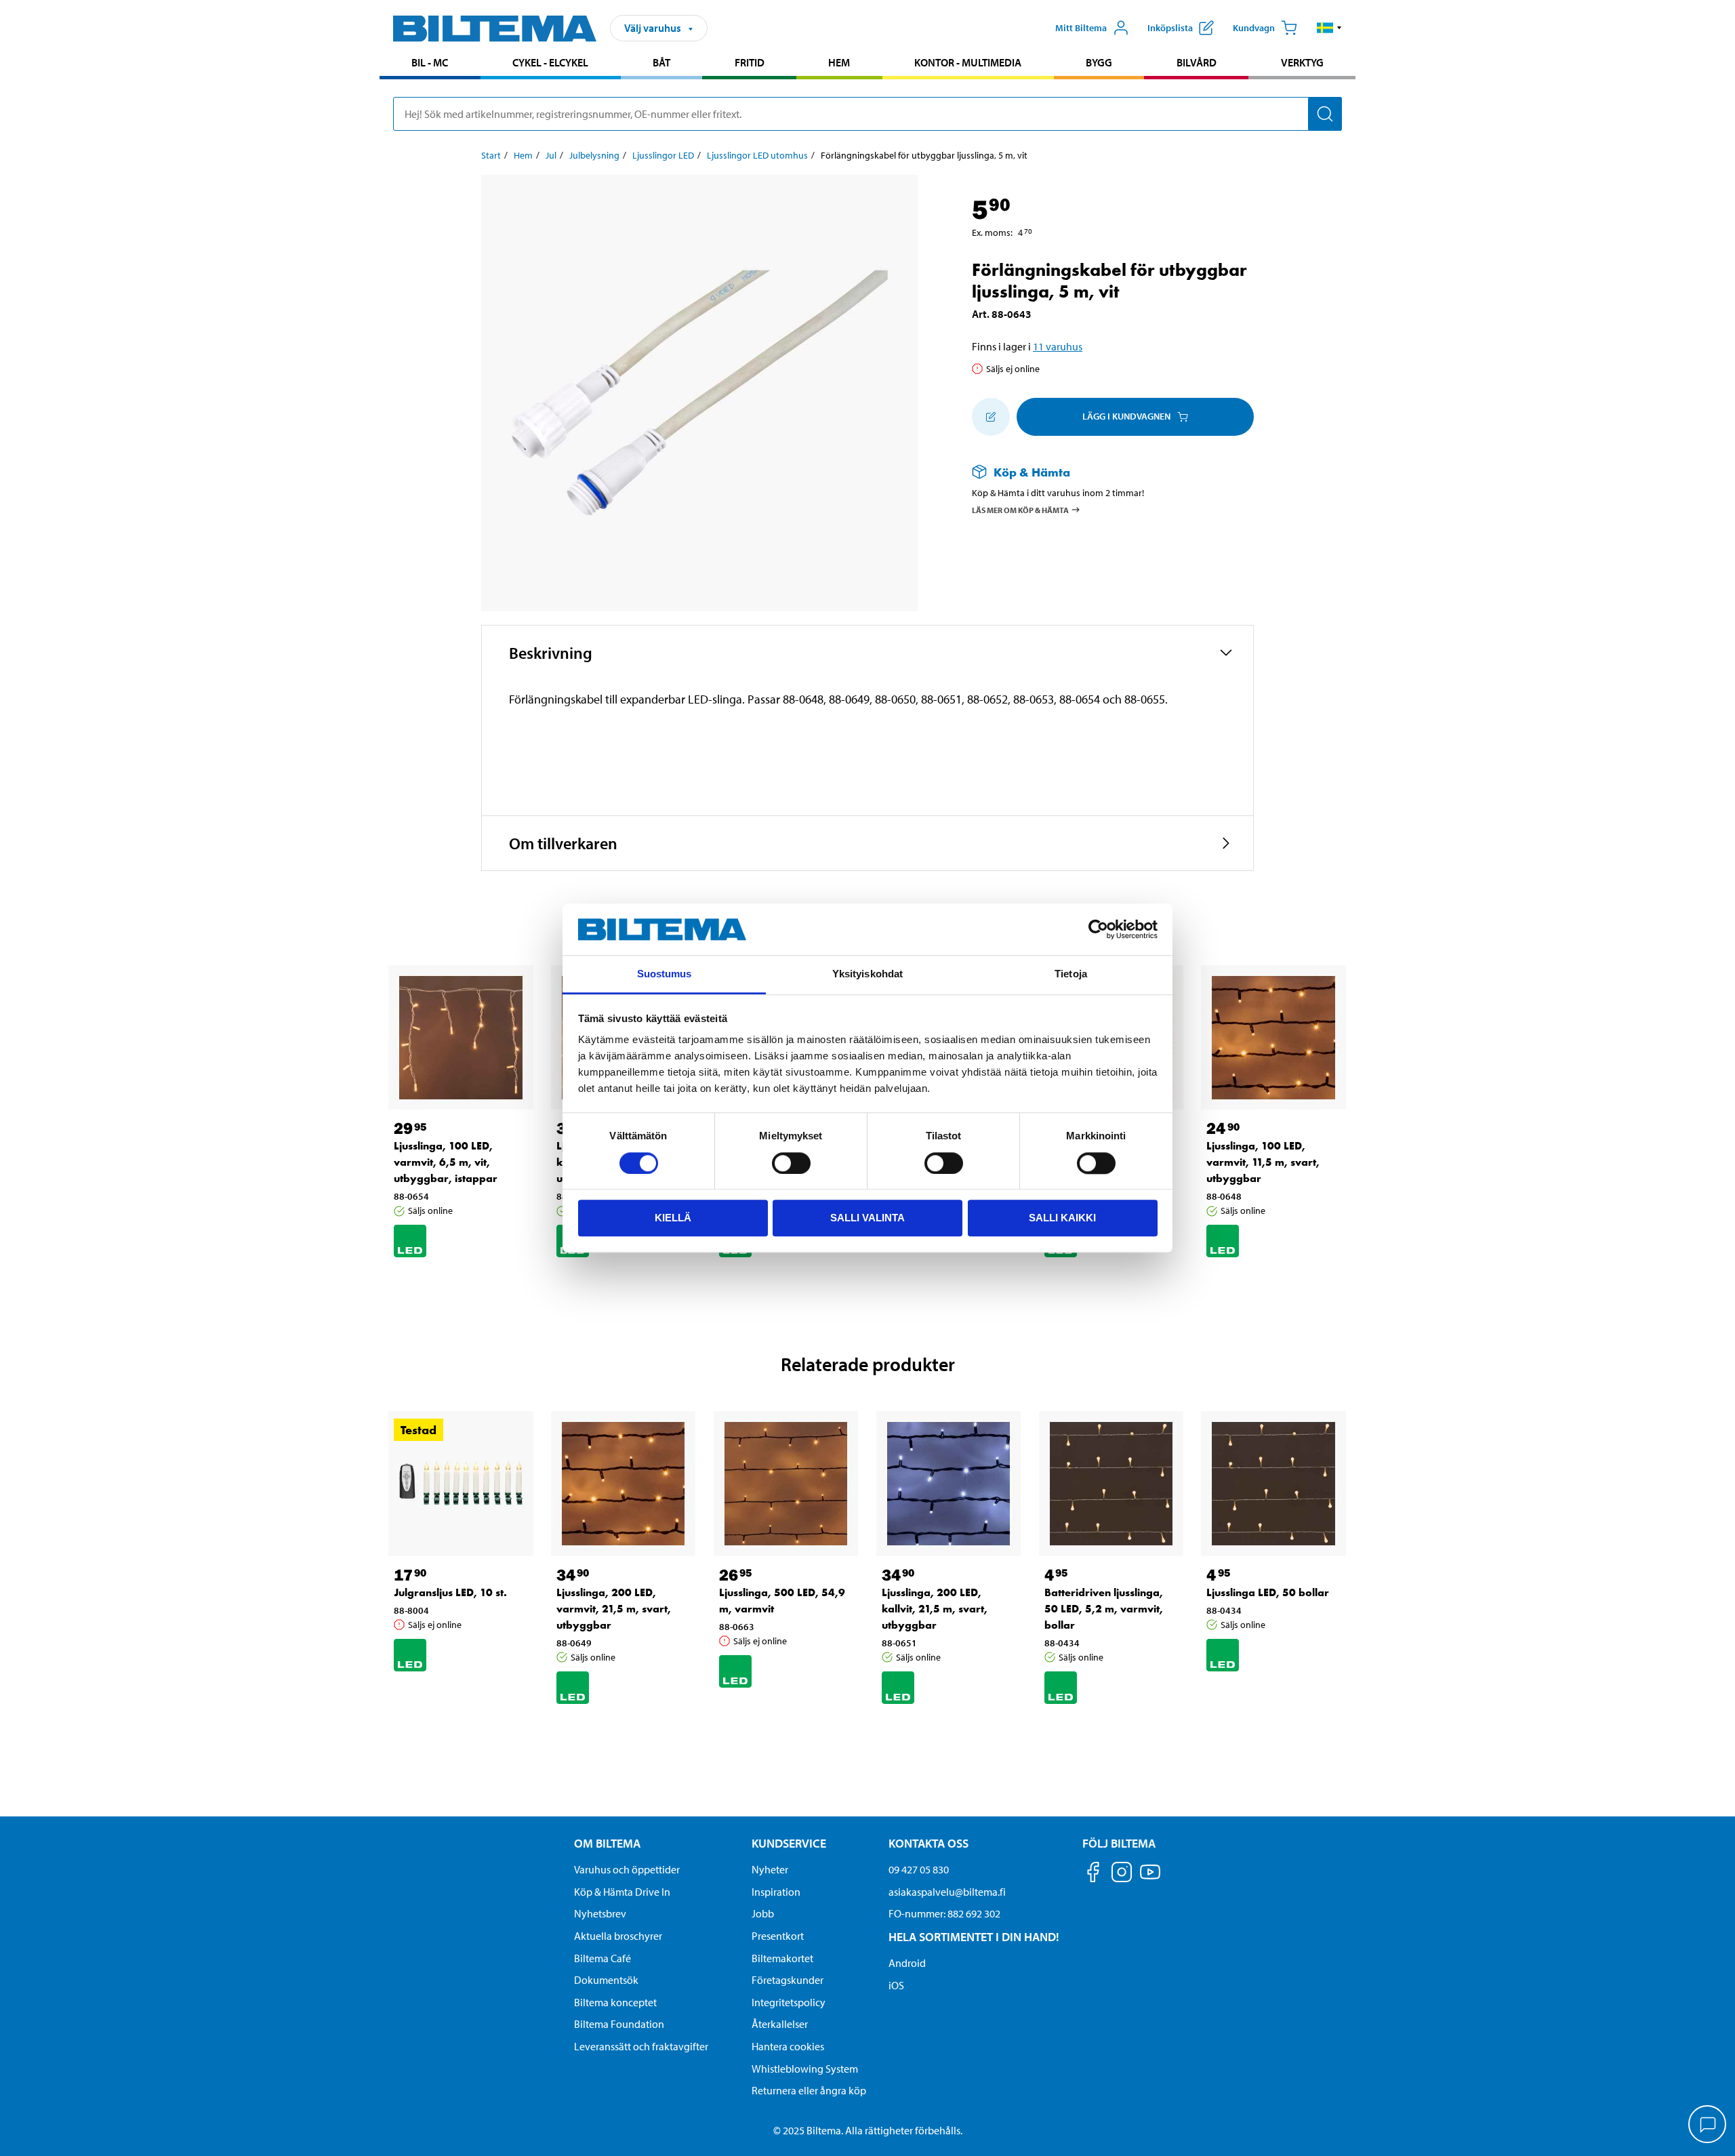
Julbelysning (594, 155)
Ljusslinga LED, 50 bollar (1268, 1592)
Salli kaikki (1062, 1218)
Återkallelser (780, 2024)
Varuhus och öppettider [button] (627, 1869)
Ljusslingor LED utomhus (757, 155)
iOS (896, 1985)
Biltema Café (603, 1958)
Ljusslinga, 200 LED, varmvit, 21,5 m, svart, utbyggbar (614, 1609)
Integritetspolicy (789, 2002)
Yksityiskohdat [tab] (867, 974)
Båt (661, 62)
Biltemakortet (782, 1958)
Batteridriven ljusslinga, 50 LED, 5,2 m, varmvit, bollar (1104, 1609)
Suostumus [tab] (665, 974)
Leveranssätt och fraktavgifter (641, 2046)
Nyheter (770, 1869)
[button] (1329, 28)
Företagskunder (788, 1980)
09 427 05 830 (919, 1869)
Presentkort (778, 1936)
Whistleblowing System (805, 2069)
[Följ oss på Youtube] (1150, 1878)
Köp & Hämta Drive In (622, 1892)
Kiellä (673, 1218)
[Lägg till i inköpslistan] (991, 417)
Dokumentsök (606, 1980)
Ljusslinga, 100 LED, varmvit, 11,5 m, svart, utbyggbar (1263, 1162)
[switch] (791, 1163)
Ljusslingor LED (663, 155)
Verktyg (1302, 62)
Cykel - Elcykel (550, 62)
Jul (551, 155)
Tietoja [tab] (1071, 974)
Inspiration (776, 1892)
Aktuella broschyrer (618, 1936)
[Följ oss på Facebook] (1093, 1874)
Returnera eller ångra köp (809, 2090)
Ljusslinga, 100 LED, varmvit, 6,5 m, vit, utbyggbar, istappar (446, 1162)
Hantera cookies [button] (788, 2046)
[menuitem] (430, 64)
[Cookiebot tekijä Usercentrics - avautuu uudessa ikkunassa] (1098, 929)
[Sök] (1325, 114)
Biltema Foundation (619, 2024)
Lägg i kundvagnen (1126, 416)
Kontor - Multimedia (968, 62)
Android (907, 1963)
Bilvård (1197, 62)
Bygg (1099, 62)
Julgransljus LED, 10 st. (450, 1592)
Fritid (750, 62)
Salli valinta (867, 1218)
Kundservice (789, 1843)
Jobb (763, 1913)
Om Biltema (607, 1843)
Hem (839, 62)
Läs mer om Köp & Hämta (1020, 510)
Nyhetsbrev (600, 1913)
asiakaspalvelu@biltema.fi (947, 1892)
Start (491, 155)
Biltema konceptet (615, 2002)
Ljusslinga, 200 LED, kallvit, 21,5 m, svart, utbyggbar (935, 1609)
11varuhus (1058, 346)
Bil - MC (430, 62)
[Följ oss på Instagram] (1122, 1874)
